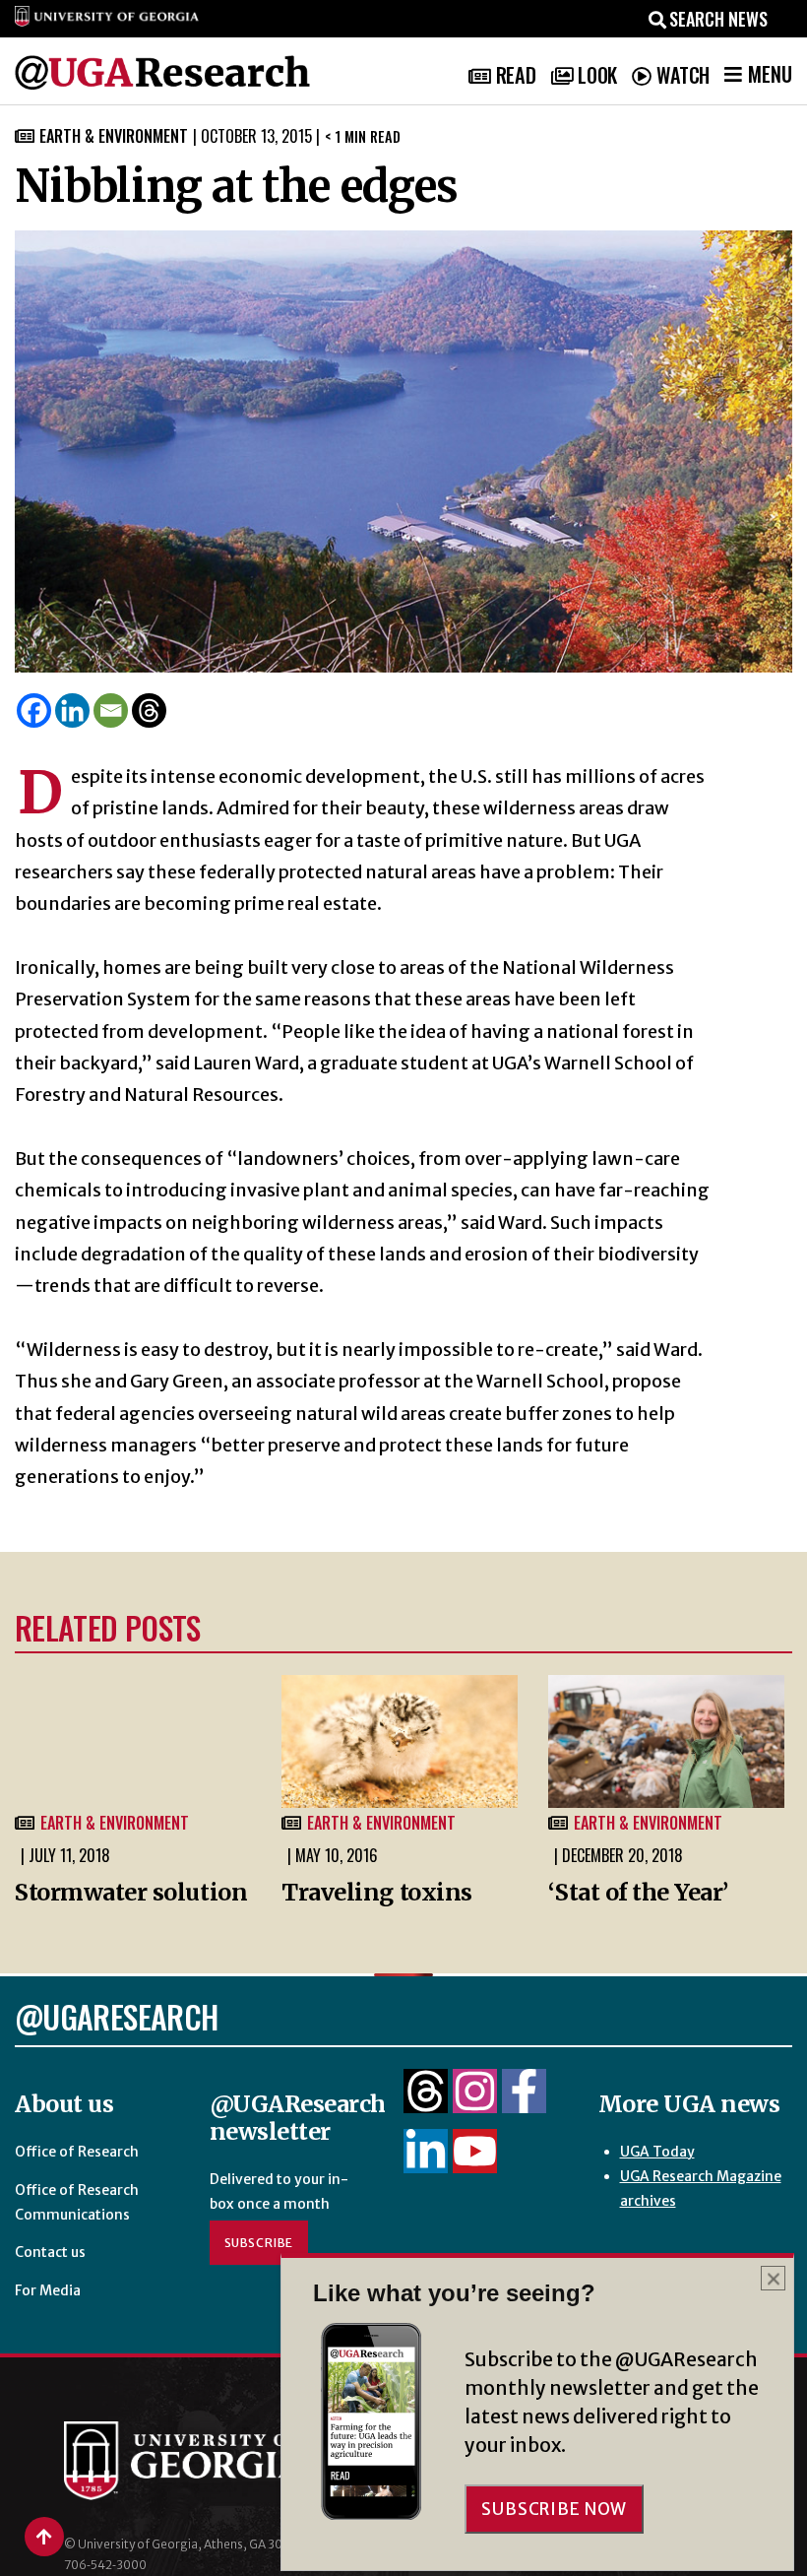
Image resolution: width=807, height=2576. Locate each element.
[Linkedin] (72, 710)
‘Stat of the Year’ (638, 1892)
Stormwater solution (131, 1892)
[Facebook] (34, 710)
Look (597, 75)
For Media (48, 2290)
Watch (683, 75)
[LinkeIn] (426, 2162)
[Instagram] (475, 2102)
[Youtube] (475, 2162)
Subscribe (259, 2243)
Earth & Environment (114, 136)
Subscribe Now (554, 2509)
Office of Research (77, 2152)
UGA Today (657, 2152)
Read (516, 75)
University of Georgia (197, 2461)
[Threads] (149, 710)
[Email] (111, 710)
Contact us (50, 2252)
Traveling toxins (377, 1892)
